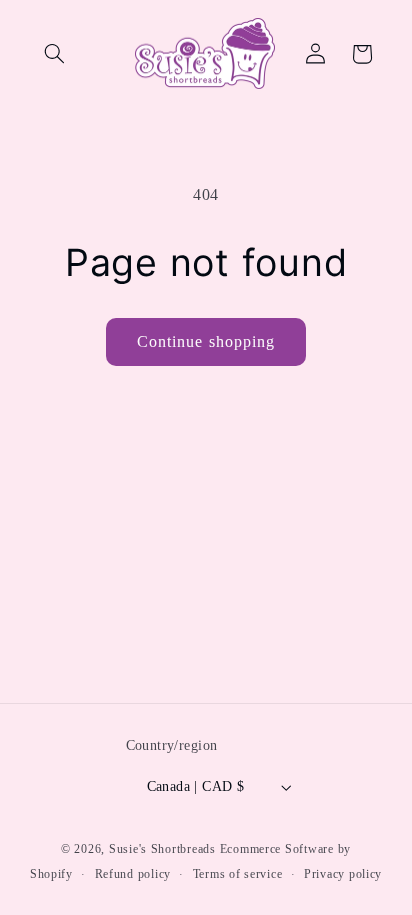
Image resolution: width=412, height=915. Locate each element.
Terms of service (238, 874)
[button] (55, 54)
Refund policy (133, 874)
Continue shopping (206, 341)
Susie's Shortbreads (162, 849)
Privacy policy (343, 874)
